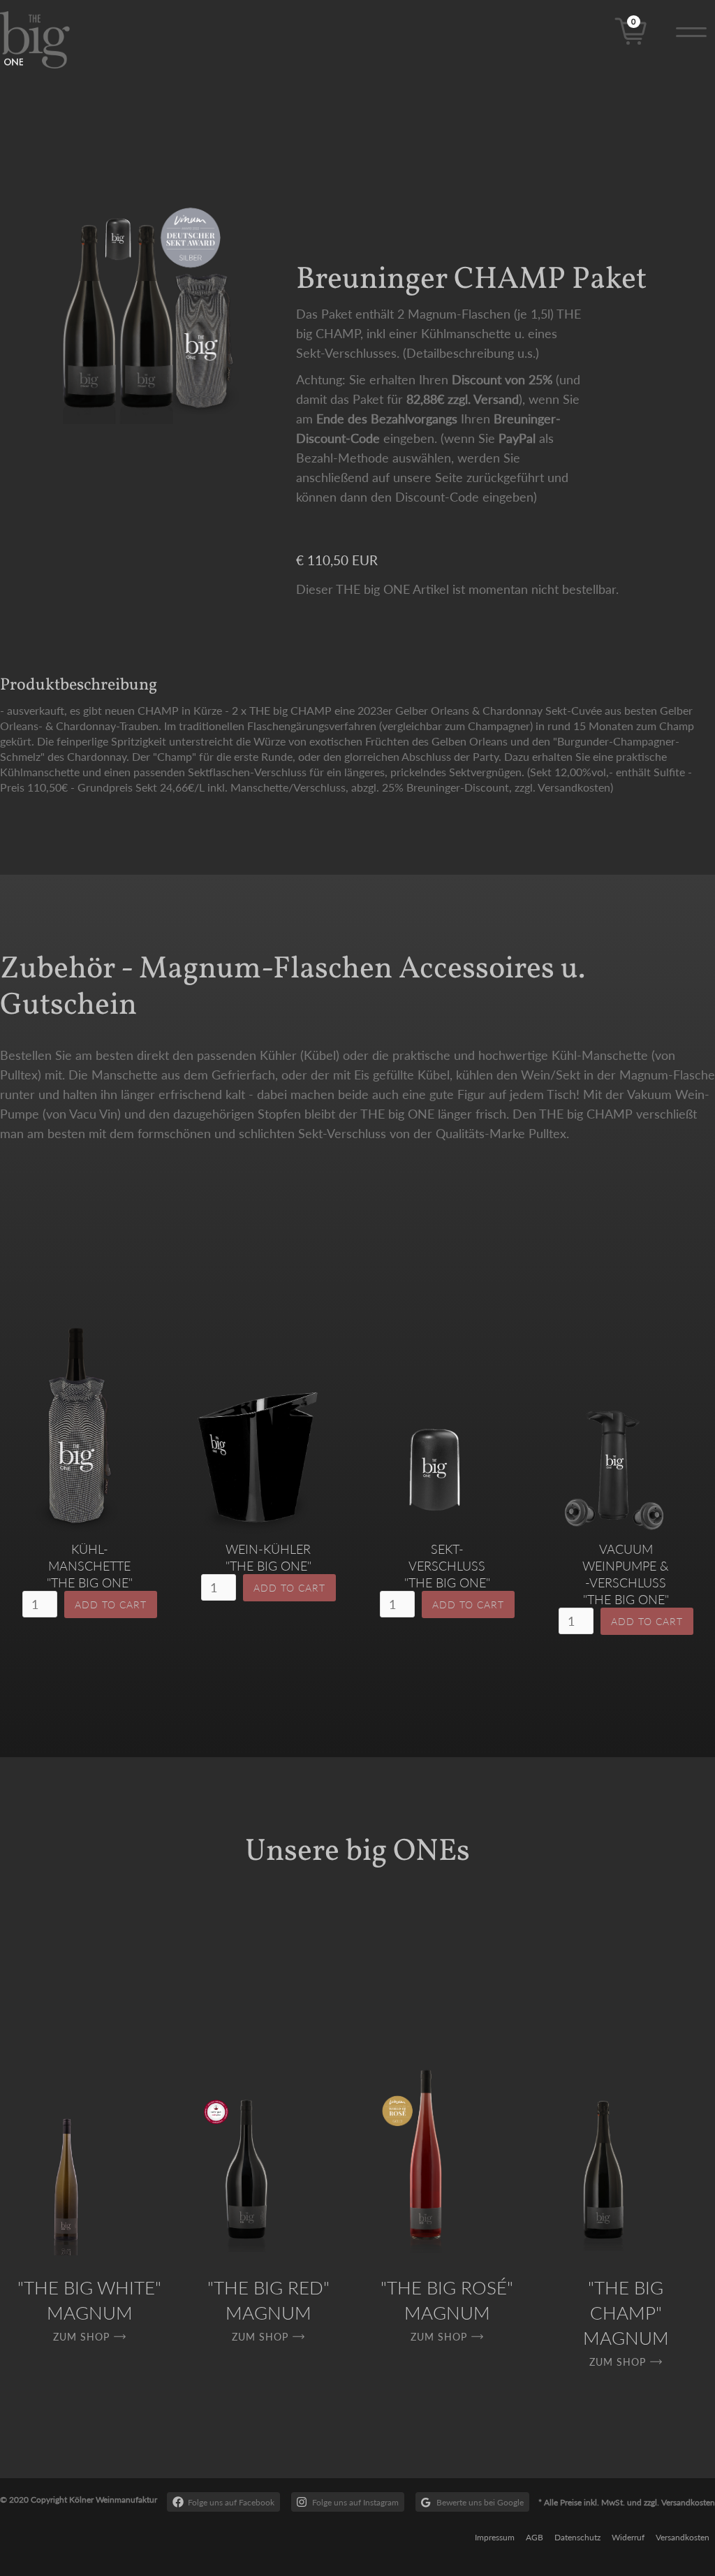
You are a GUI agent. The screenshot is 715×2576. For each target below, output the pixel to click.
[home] (46, 40)
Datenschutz (577, 2537)
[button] (691, 30)
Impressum (495, 2537)
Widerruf (628, 2537)
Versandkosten (683, 2537)
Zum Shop (81, 2337)
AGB (535, 2537)
